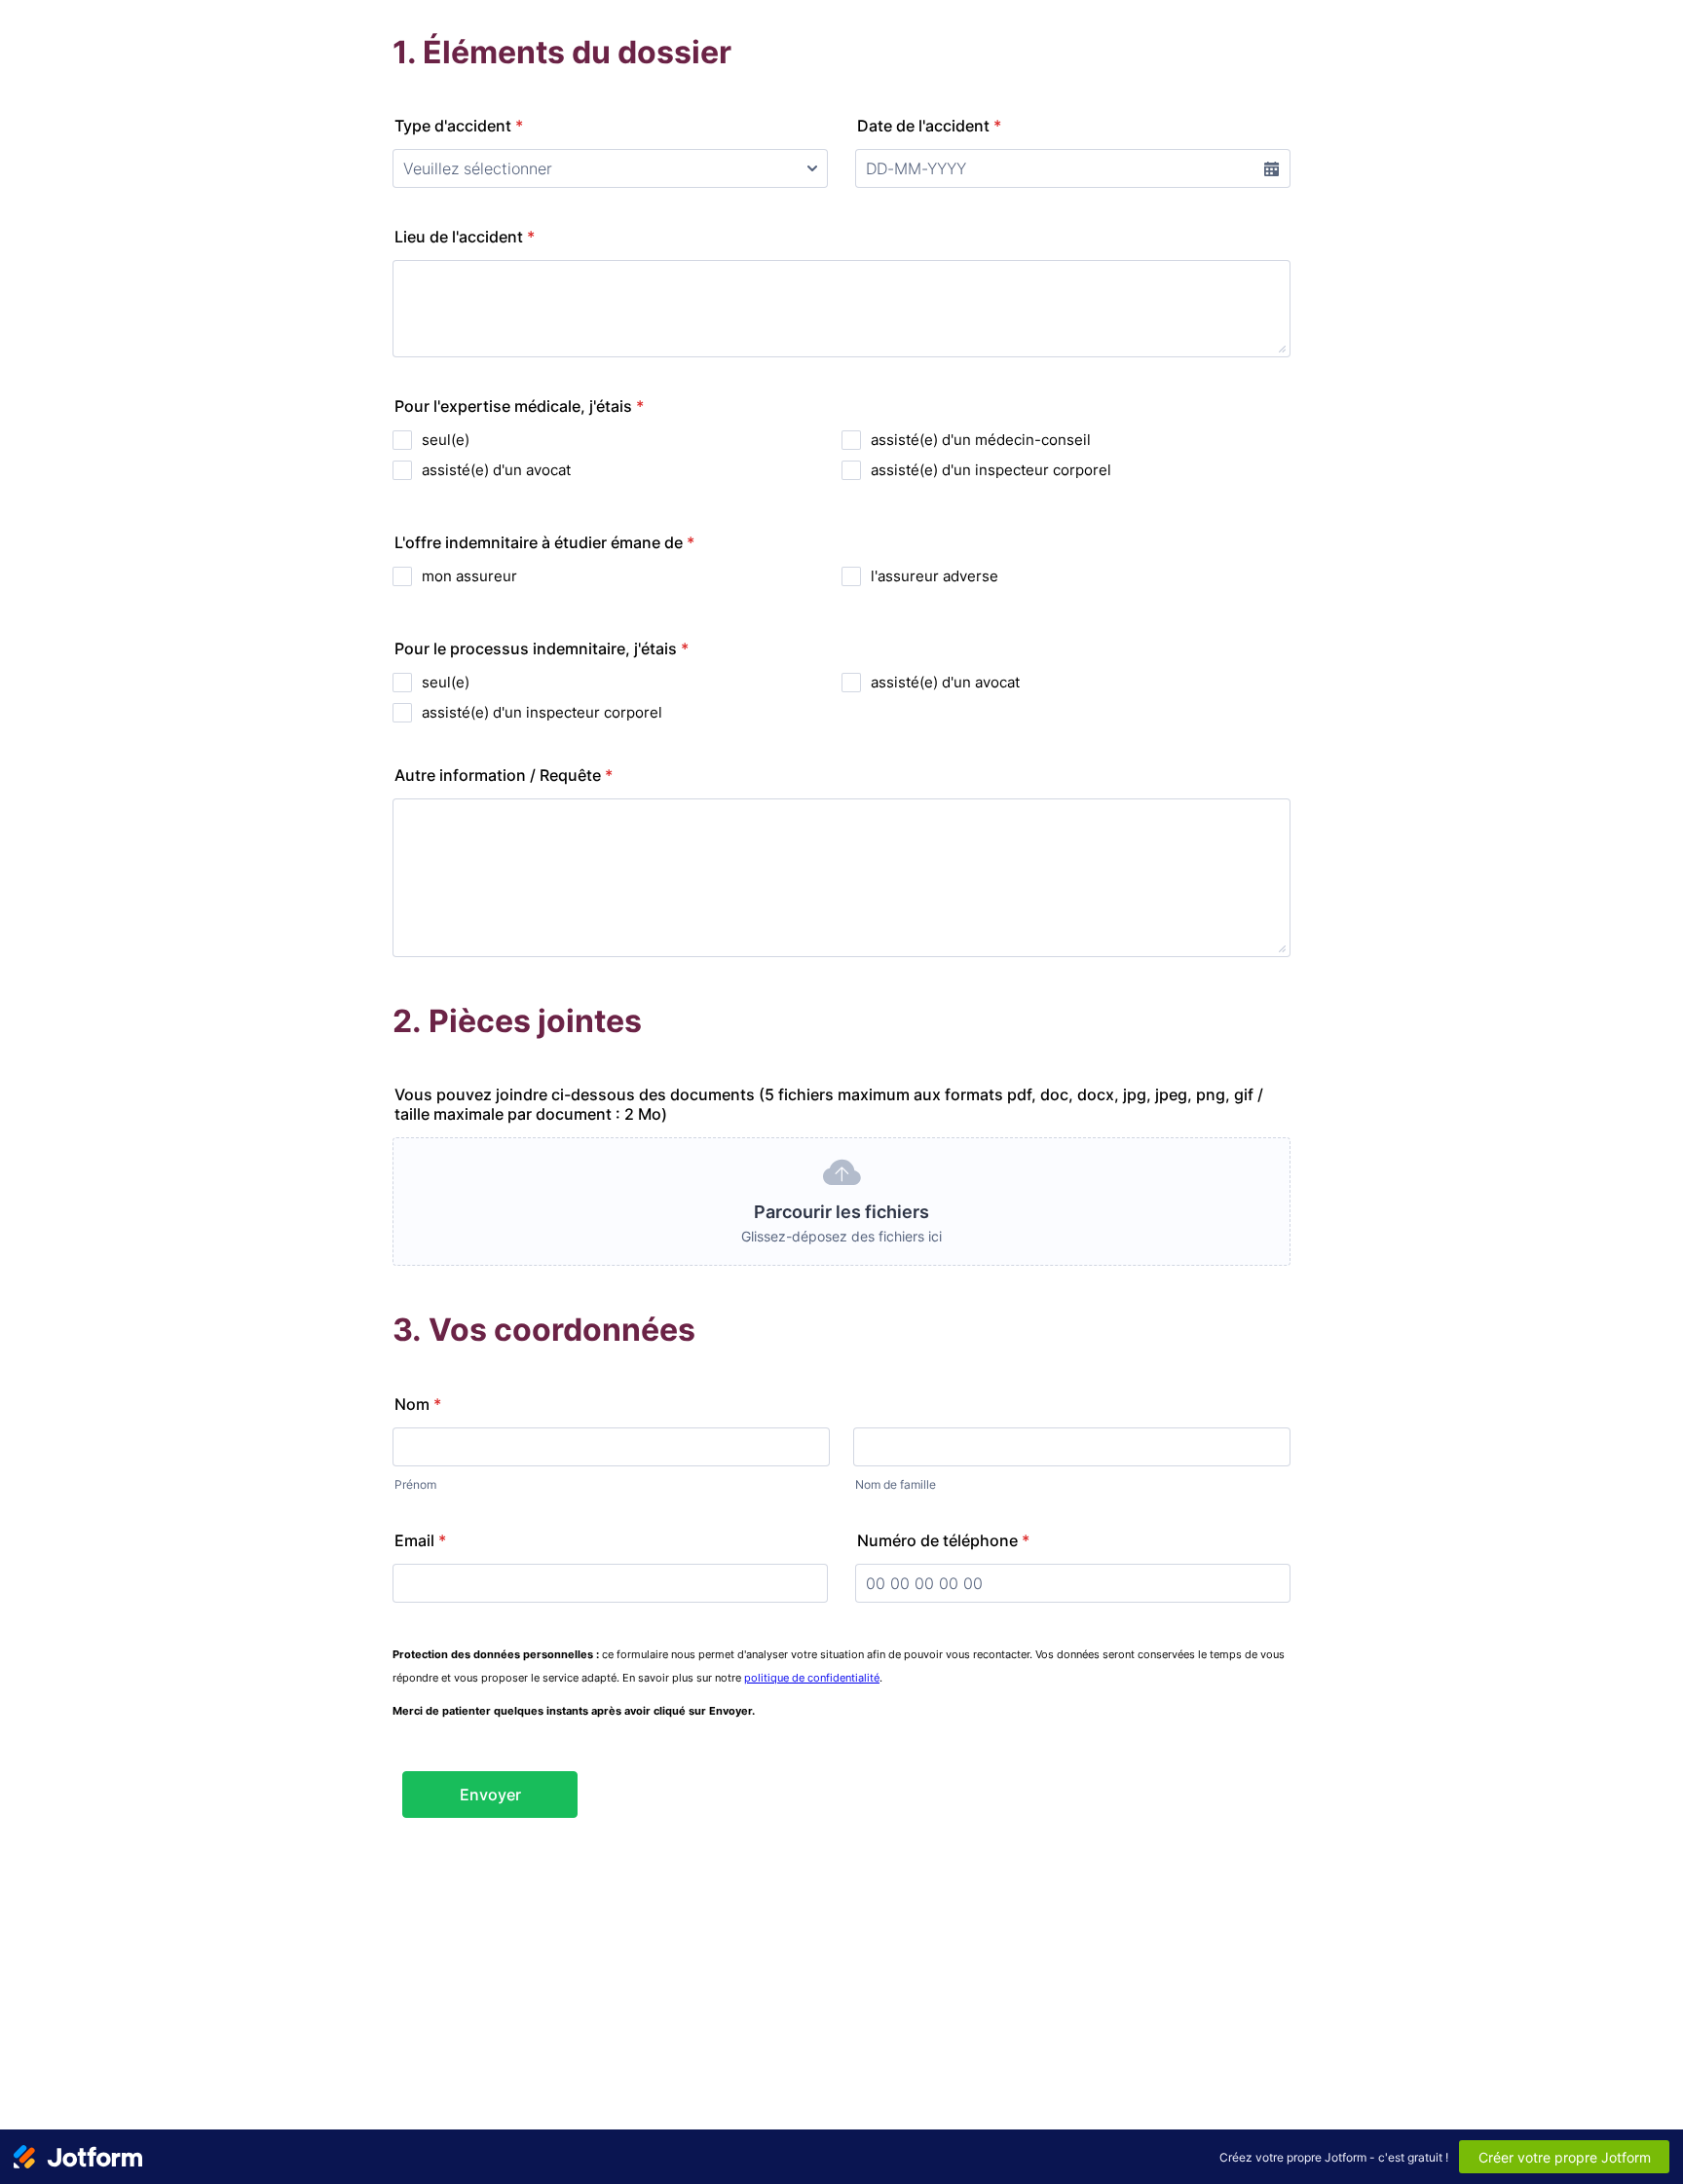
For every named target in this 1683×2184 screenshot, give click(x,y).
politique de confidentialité (812, 1678)
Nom (418, 1404)
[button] (1271, 168)
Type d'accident (459, 126)
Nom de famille (896, 1484)
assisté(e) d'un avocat (496, 470)
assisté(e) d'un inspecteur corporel (991, 470)
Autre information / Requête (504, 775)
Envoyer (490, 1795)
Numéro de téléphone (943, 1540)
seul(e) (446, 440)
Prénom (415, 1484)
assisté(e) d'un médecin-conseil (981, 440)
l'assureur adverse (935, 576)
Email (420, 1540)
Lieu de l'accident (465, 237)
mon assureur (469, 576)
